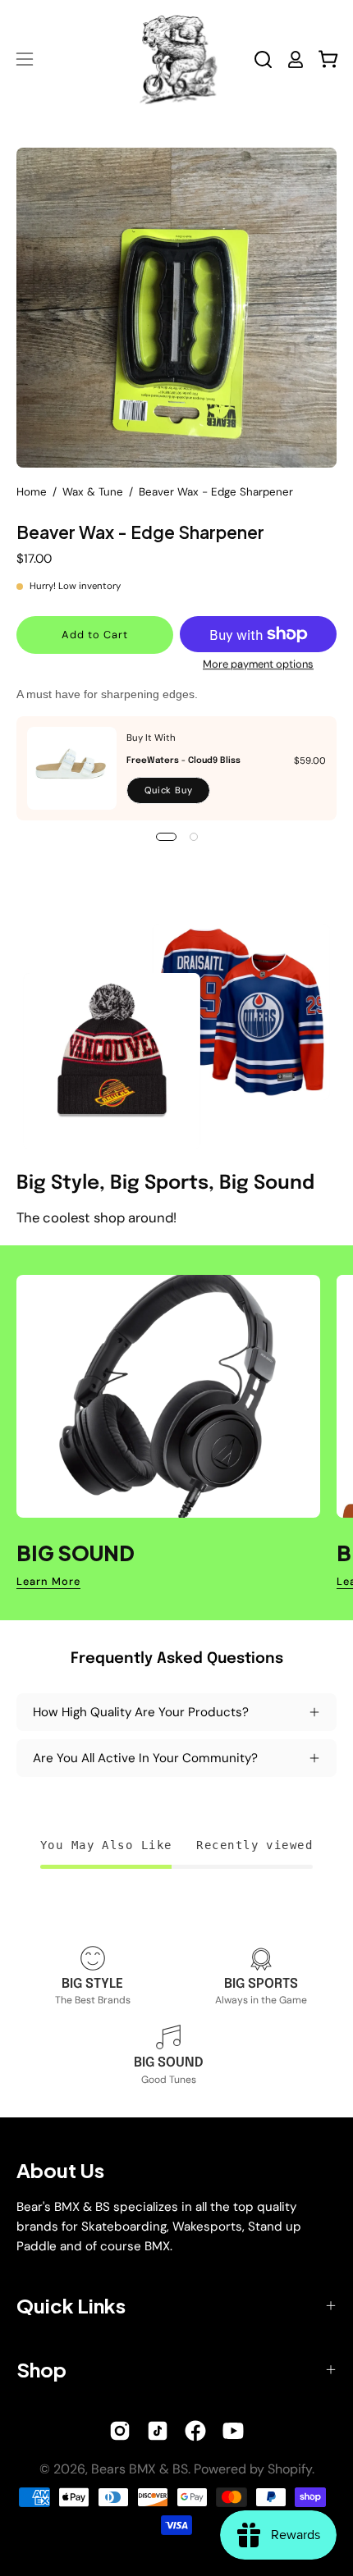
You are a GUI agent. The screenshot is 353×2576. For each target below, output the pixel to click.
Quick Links (71, 2305)
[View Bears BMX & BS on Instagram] (120, 2431)
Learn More (48, 1582)
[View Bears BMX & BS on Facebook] (195, 2431)
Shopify (290, 2469)
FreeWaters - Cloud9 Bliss (183, 760)
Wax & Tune (93, 492)
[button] (263, 59)
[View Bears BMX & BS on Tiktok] (158, 2431)
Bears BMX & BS (140, 2469)
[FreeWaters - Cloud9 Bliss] (72, 768)
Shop (41, 2369)
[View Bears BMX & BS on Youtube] (233, 2431)
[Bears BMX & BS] (176, 59)
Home (32, 492)
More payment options (258, 664)
